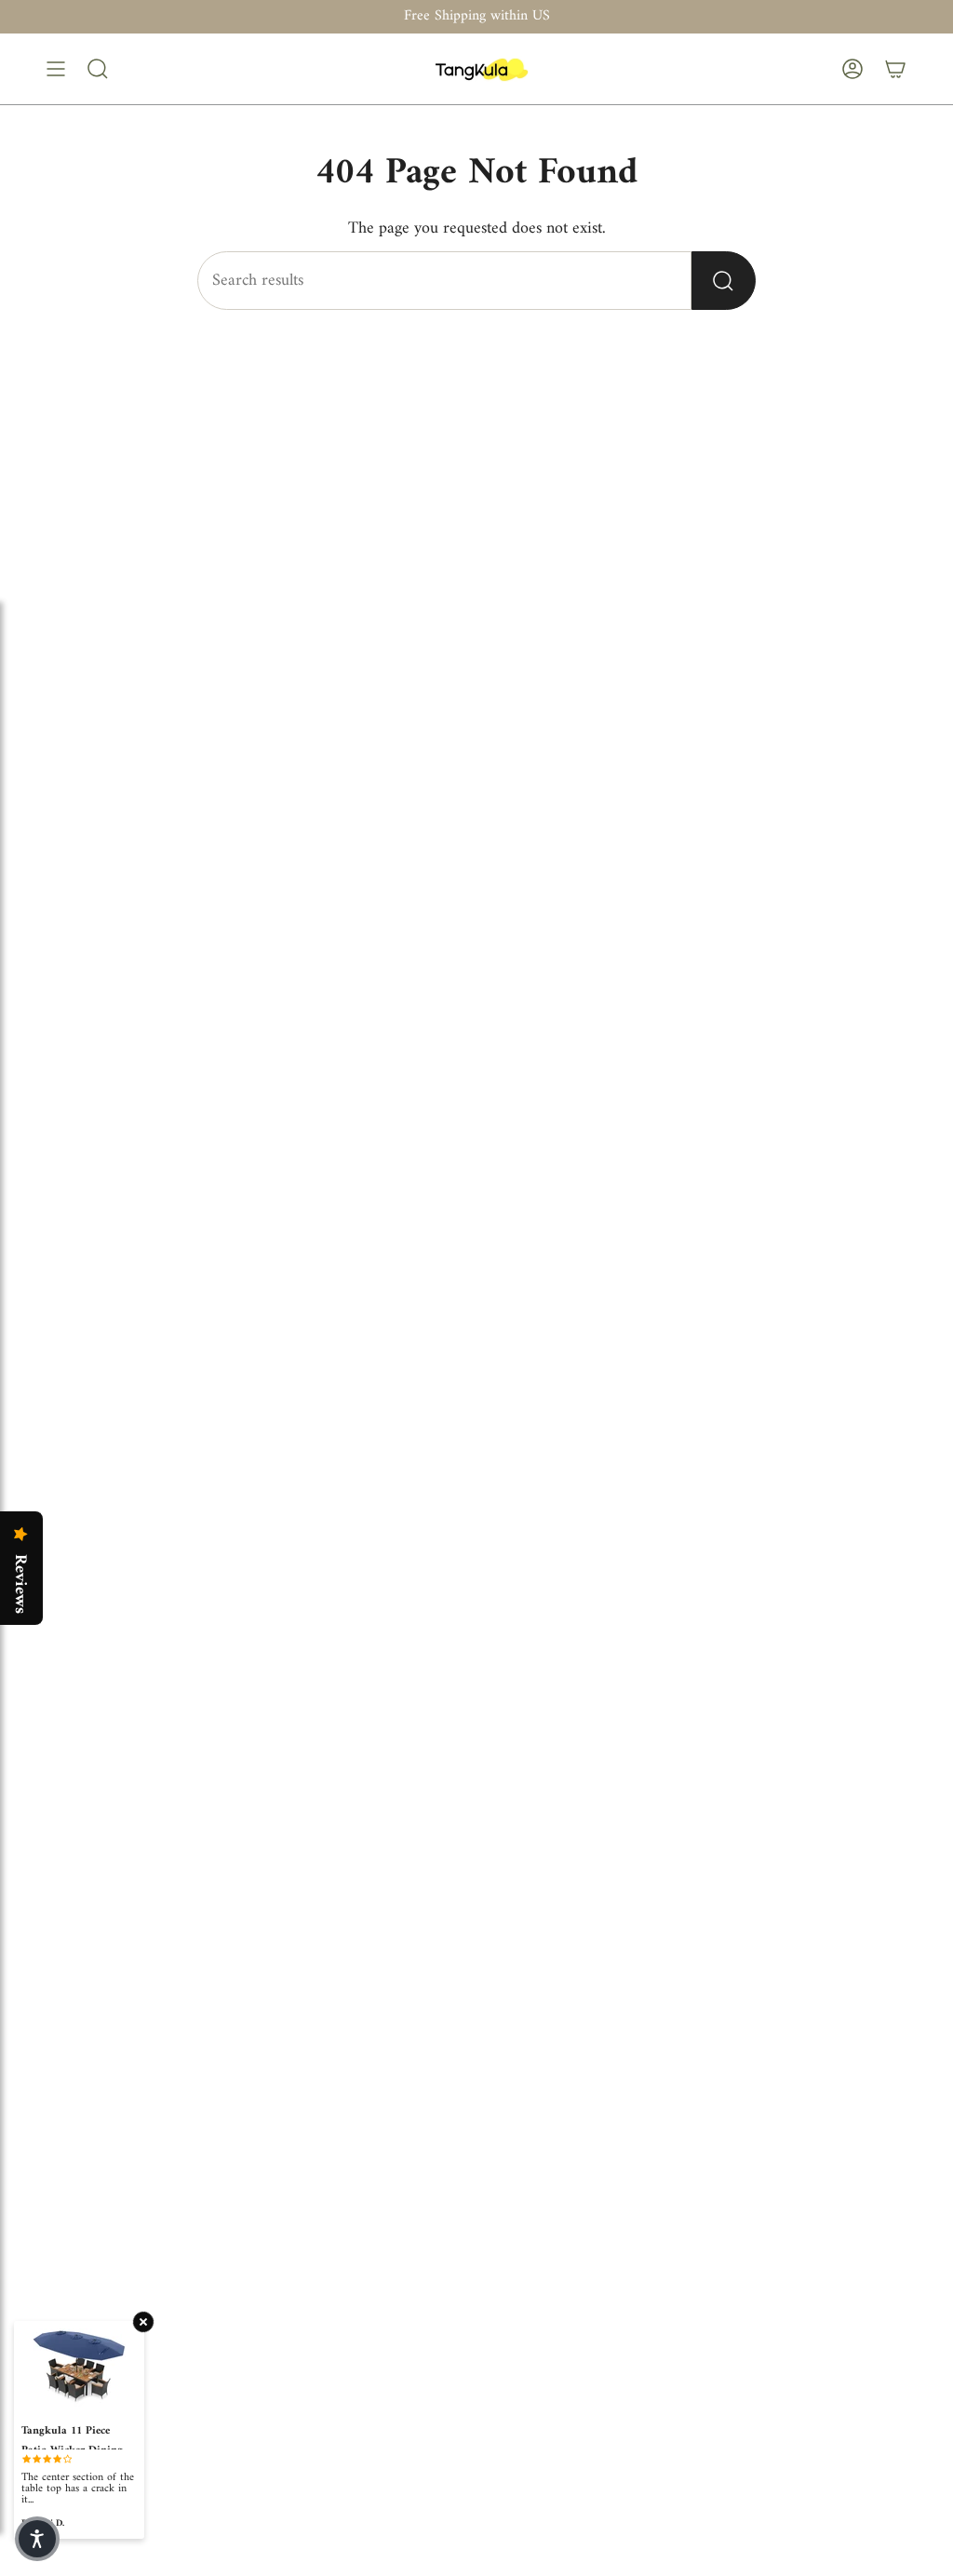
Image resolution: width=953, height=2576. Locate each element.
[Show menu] (56, 69)
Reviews (20, 1584)
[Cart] (895, 69)
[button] (37, 2539)
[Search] (724, 281)
